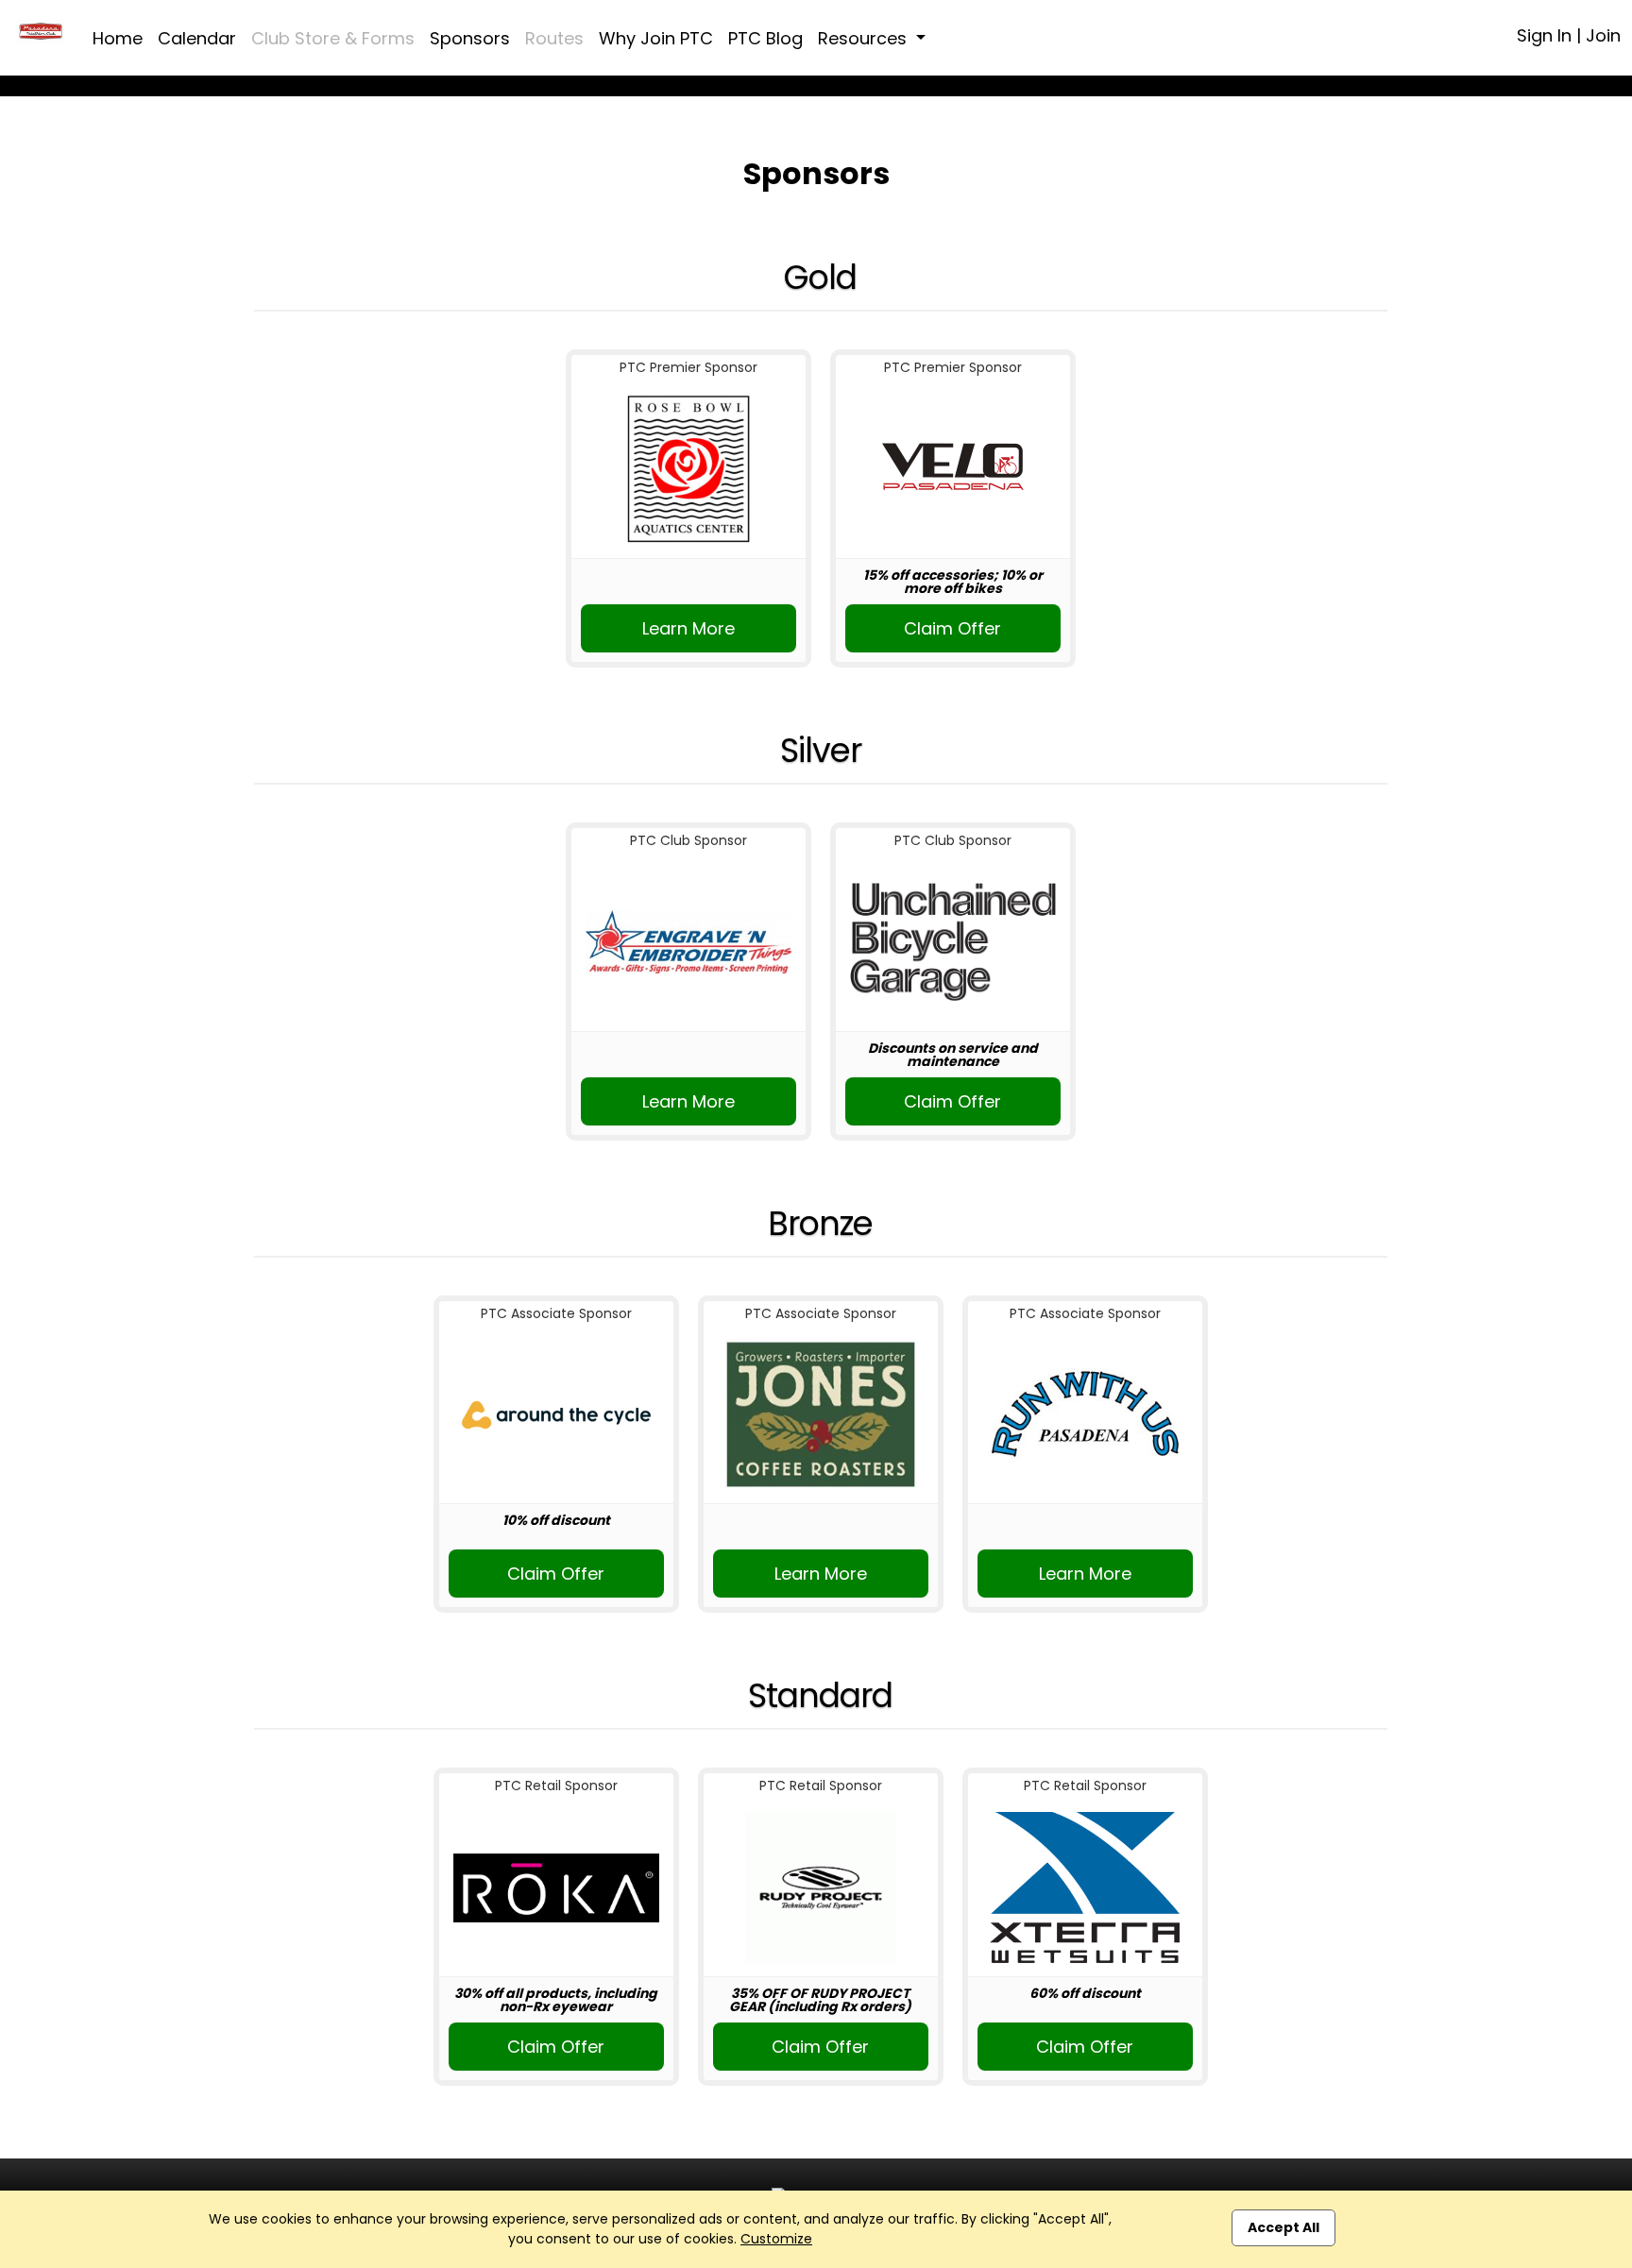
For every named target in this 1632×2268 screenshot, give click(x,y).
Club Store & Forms (333, 38)
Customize (776, 2239)
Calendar (197, 38)
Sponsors (470, 38)
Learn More (688, 628)
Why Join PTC (656, 38)
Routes (554, 38)
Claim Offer (952, 628)
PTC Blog (765, 38)
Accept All (1283, 2227)
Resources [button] (865, 38)
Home (118, 38)
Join (1603, 35)
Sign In (1544, 35)
